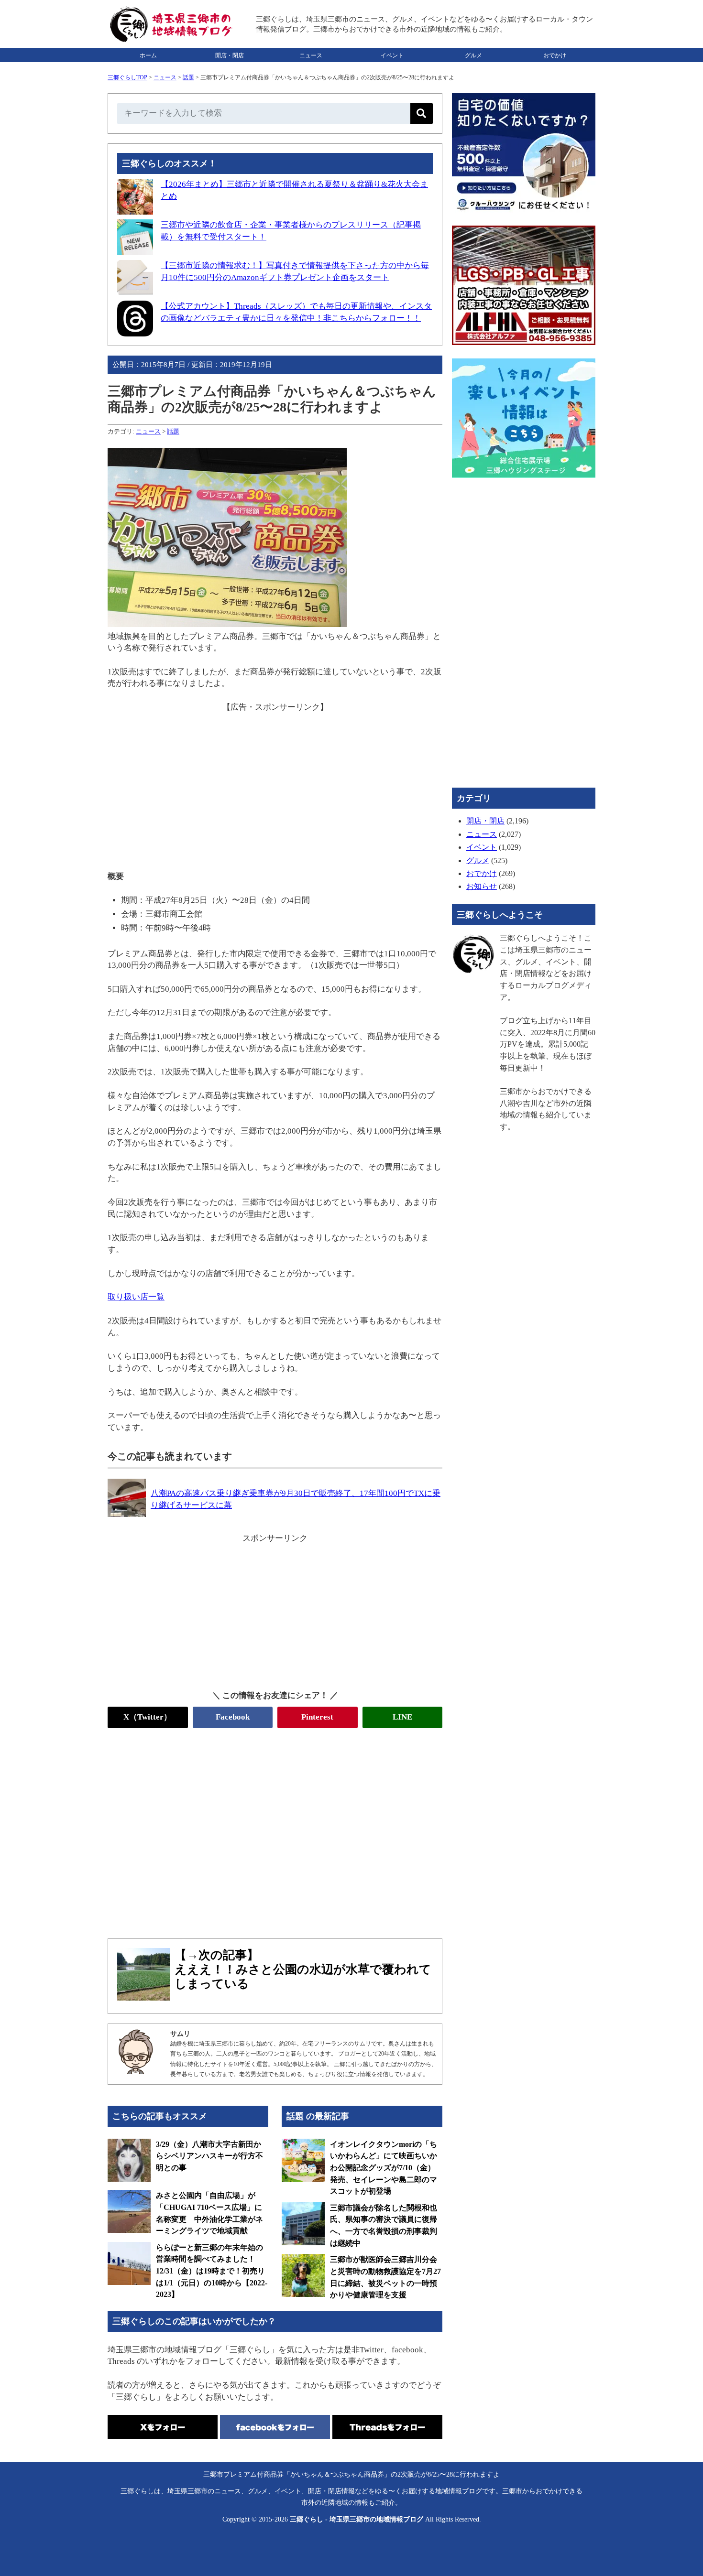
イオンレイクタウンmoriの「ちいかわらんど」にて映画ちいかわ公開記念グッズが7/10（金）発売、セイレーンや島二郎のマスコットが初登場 (384, 2168)
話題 (188, 77)
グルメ (473, 55)
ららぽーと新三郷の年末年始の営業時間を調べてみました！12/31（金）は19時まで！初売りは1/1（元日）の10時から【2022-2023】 (212, 2271)
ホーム (148, 55)
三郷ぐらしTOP (127, 77)
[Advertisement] (275, 780)
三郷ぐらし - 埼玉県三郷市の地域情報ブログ (357, 2519)
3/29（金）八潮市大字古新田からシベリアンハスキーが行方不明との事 (209, 2156)
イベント (392, 55)
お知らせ (482, 886)
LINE (402, 1717)
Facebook (233, 1717)
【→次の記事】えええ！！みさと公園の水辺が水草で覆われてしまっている (303, 1969)
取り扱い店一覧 (136, 1297)
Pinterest (317, 1717)
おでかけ (555, 55)
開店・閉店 (230, 55)
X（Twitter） (148, 1717)
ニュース (311, 55)
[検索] (422, 114)
